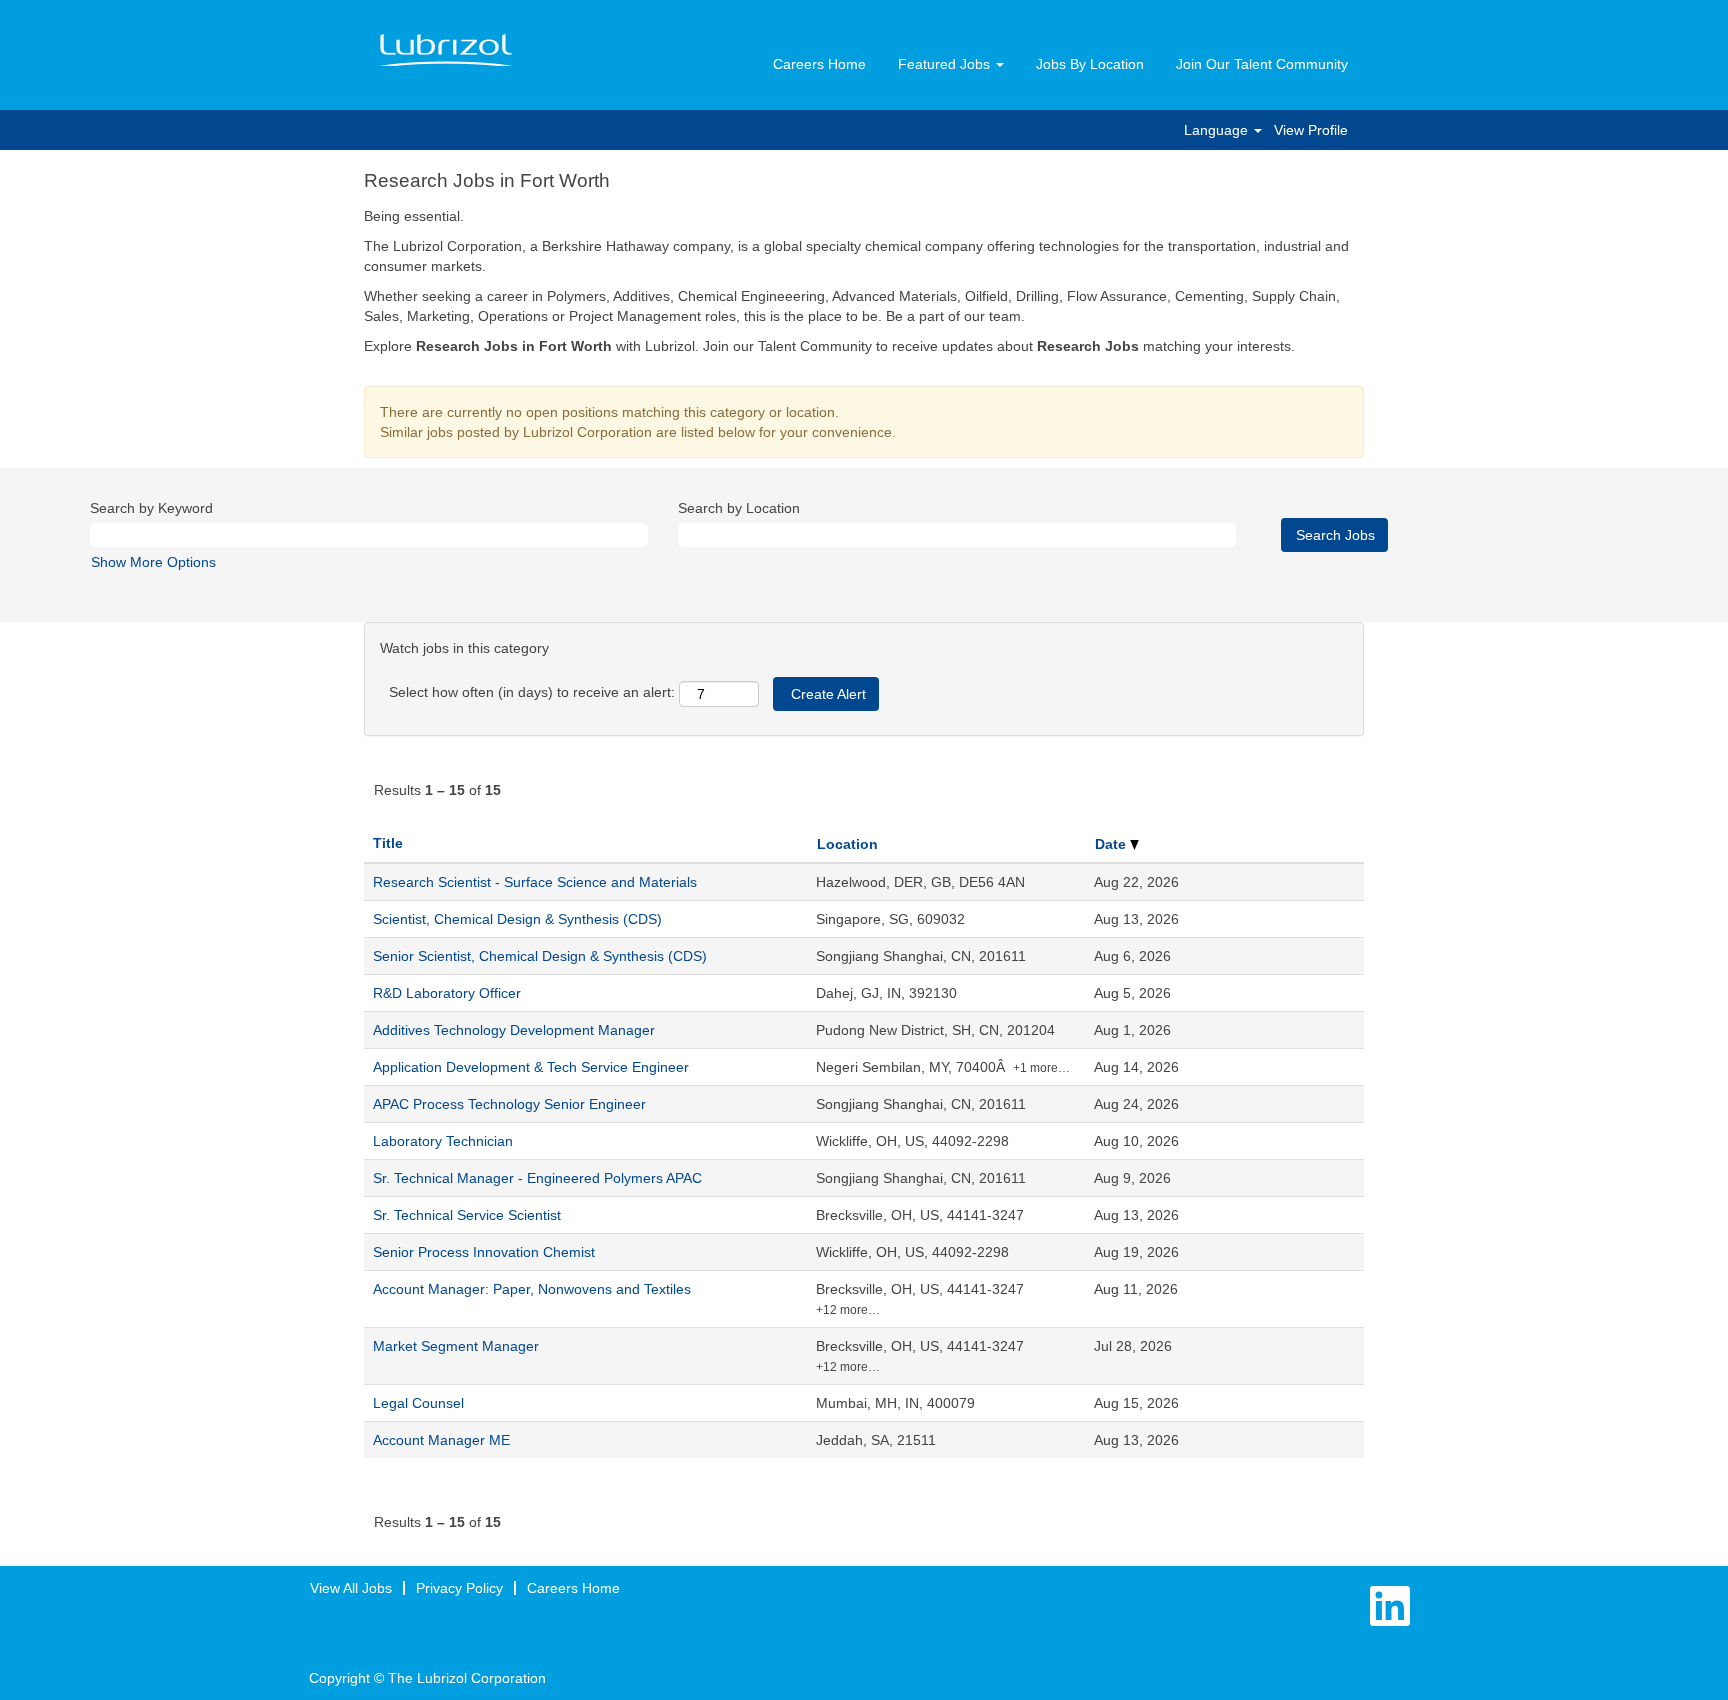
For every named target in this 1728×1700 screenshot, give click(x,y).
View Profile (1311, 130)
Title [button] (388, 843)
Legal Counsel (418, 1403)
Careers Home (819, 64)
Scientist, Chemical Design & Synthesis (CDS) (517, 919)
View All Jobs (351, 1588)
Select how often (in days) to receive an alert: (532, 692)
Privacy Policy (459, 1588)
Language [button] (1218, 130)
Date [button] (1112, 844)
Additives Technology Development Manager (514, 1030)
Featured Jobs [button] (946, 64)
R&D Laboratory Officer (447, 993)
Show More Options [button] (153, 562)
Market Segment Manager (456, 1346)
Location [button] (847, 844)
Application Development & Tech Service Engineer (531, 1067)
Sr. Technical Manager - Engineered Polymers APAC (537, 1178)
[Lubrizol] (446, 51)
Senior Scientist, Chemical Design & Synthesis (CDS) (540, 956)
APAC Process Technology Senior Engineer (509, 1104)
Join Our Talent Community (1262, 64)
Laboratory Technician (443, 1141)
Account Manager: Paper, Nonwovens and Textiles (532, 1289)
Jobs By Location (1090, 64)
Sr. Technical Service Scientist (467, 1215)
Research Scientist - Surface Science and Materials (535, 882)
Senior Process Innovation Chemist (484, 1252)
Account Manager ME (441, 1440)
